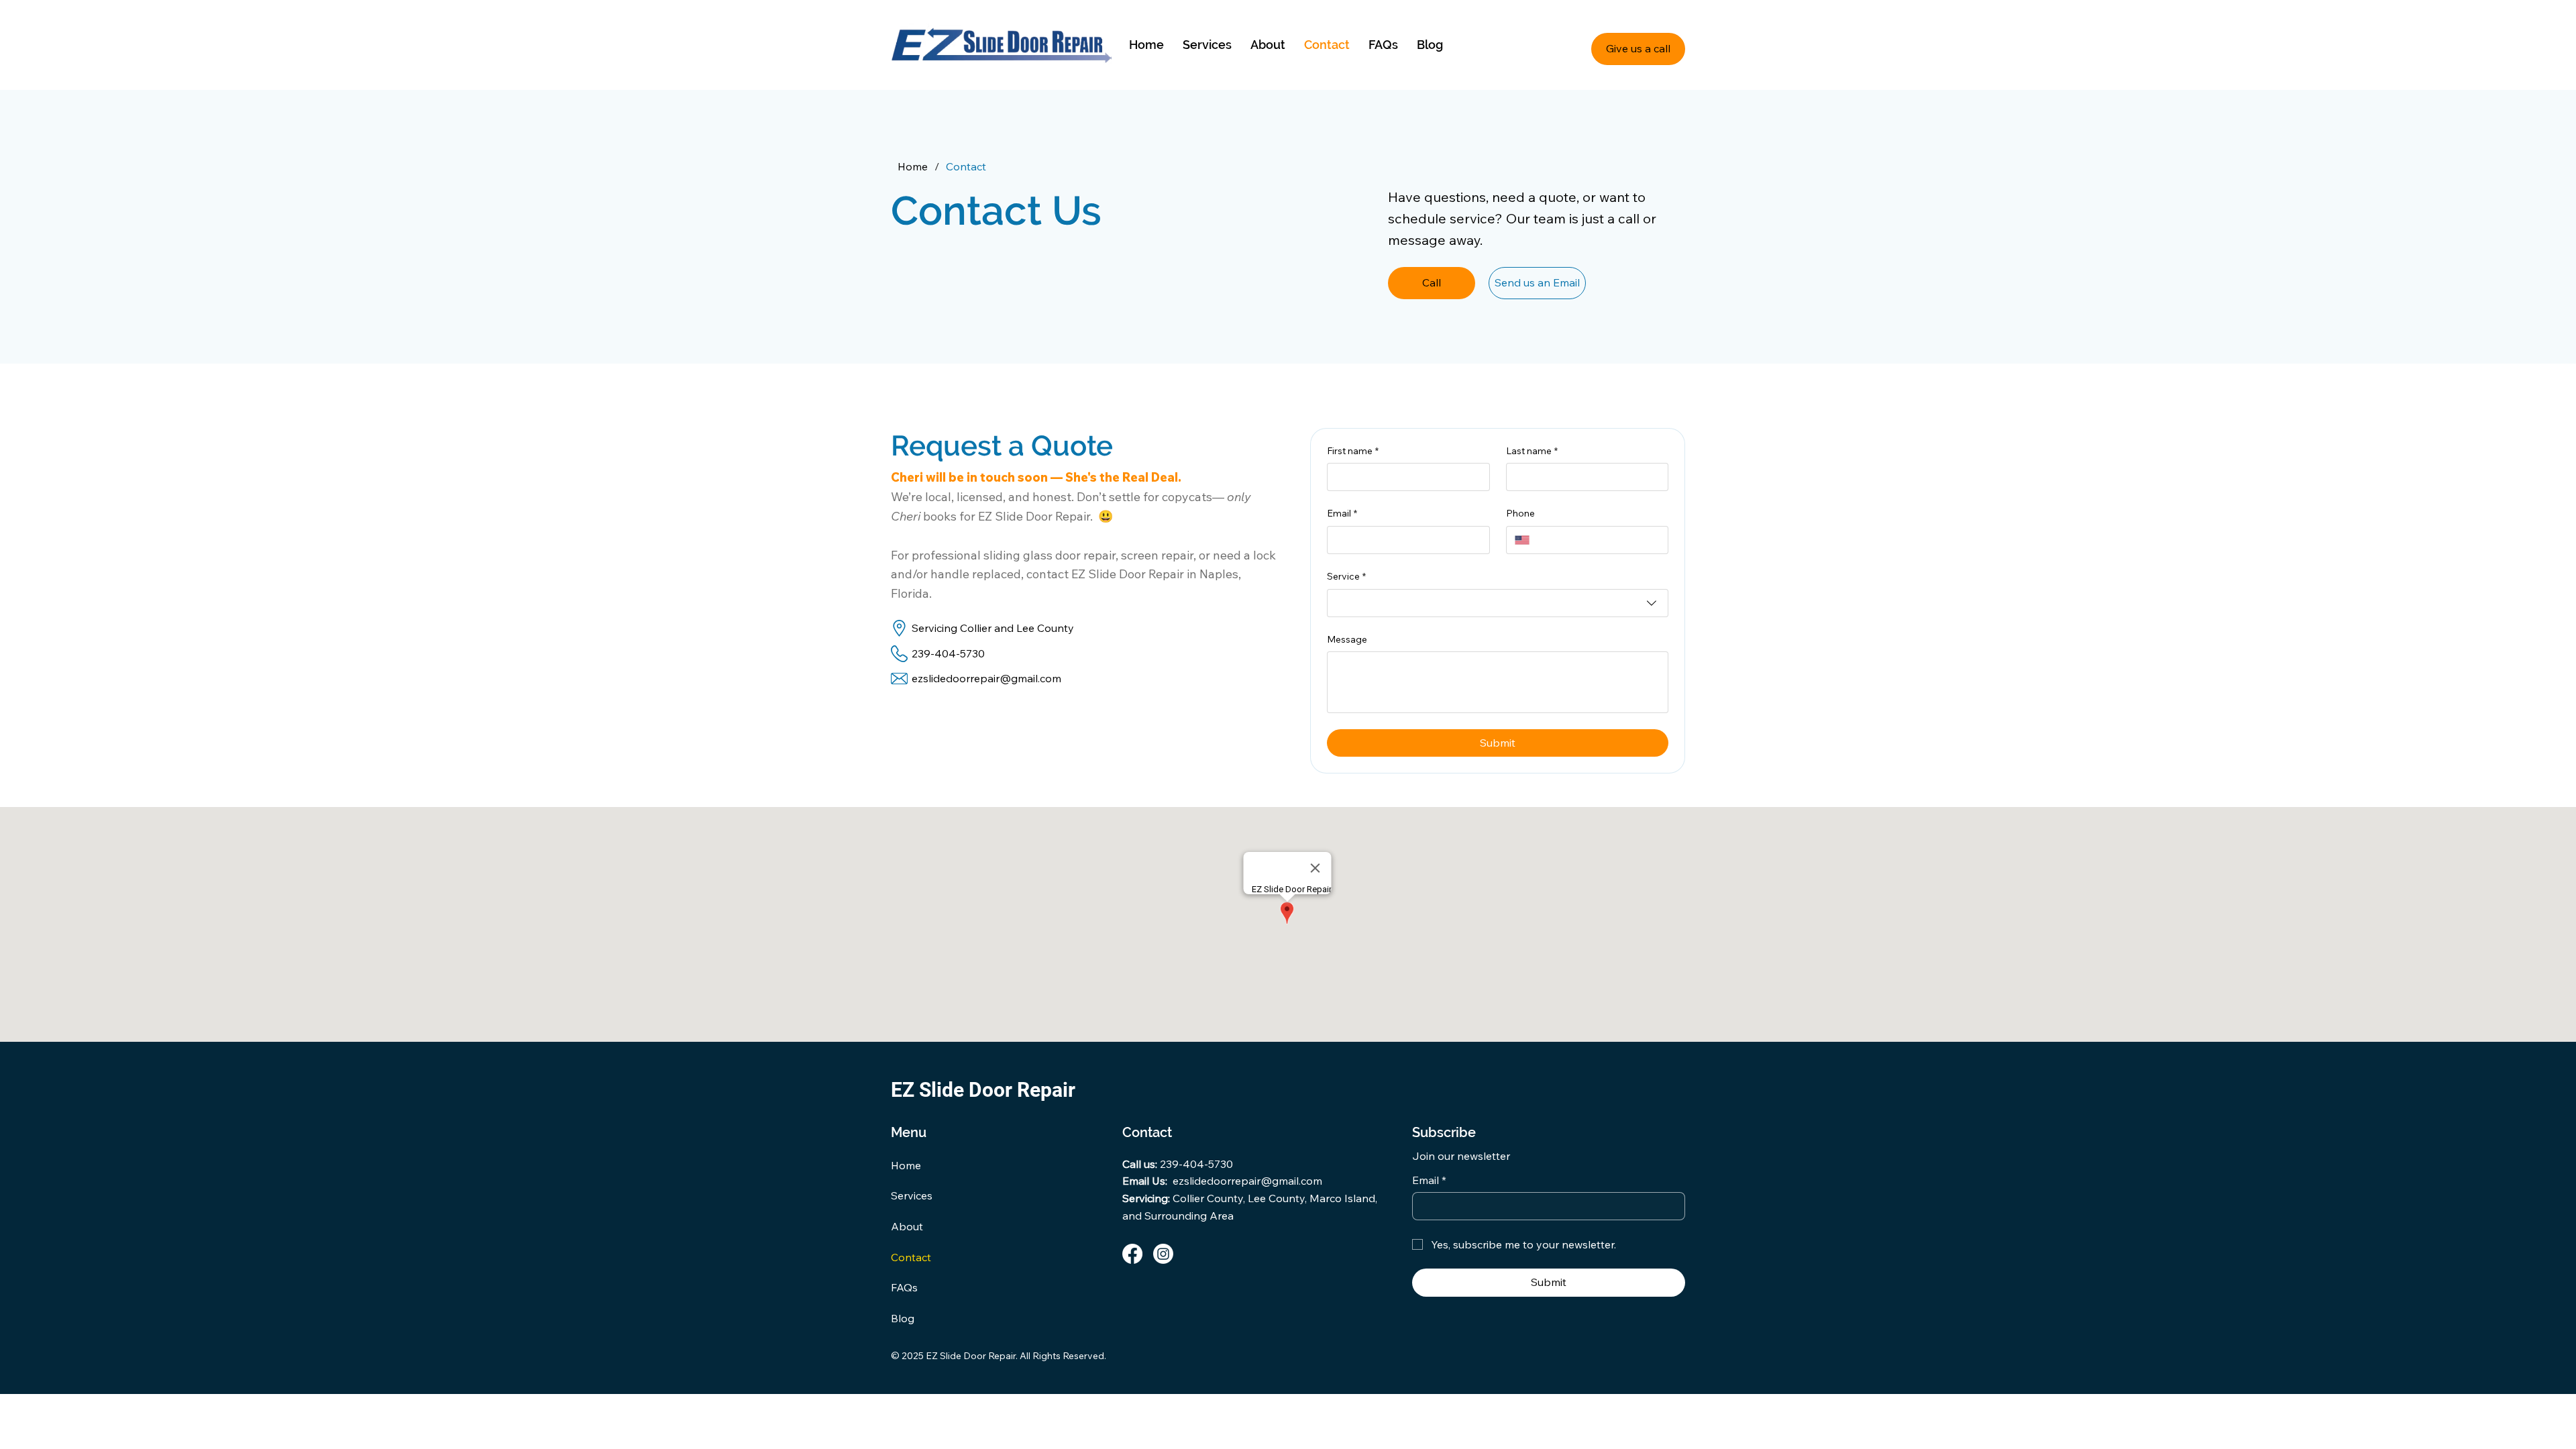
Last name (1532, 451)
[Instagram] (1163, 1254)
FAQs (904, 1287)
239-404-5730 (948, 653)
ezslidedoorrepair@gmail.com (986, 678)
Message (1347, 639)
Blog (903, 1318)
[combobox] (1498, 603)
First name (1353, 451)
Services (912, 1195)
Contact (911, 1257)
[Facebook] (1132, 1254)
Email (1342, 513)
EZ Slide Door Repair (983, 1090)
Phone (1520, 513)
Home (906, 1165)
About (907, 1226)
